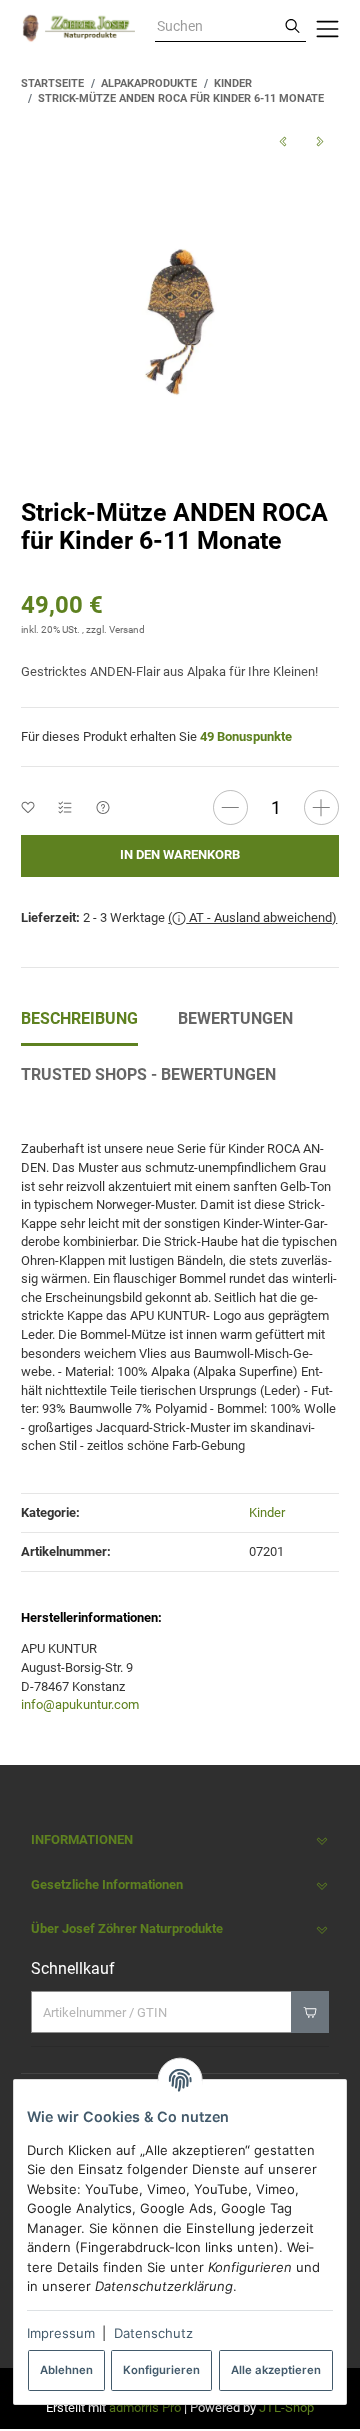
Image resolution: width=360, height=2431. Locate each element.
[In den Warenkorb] (309, 2012)
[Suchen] (292, 27)
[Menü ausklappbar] (327, 28)
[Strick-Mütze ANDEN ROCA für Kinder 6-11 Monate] (180, 321)
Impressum (61, 2333)
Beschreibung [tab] (79, 1018)
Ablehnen (66, 2370)
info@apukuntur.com (80, 1704)
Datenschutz (153, 2333)
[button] (179, 1840)
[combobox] (217, 27)
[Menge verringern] (230, 807)
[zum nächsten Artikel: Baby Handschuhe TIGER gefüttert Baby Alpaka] (319, 141)
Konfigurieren (161, 2370)
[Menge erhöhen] (321, 807)
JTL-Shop (286, 2407)
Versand (127, 629)
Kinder (267, 1512)
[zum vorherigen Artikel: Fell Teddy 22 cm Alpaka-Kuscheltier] (282, 141)
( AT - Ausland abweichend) (252, 917)
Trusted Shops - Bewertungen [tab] (148, 1074)
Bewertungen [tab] (235, 1018)
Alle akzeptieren (276, 2370)
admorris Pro (145, 2407)
